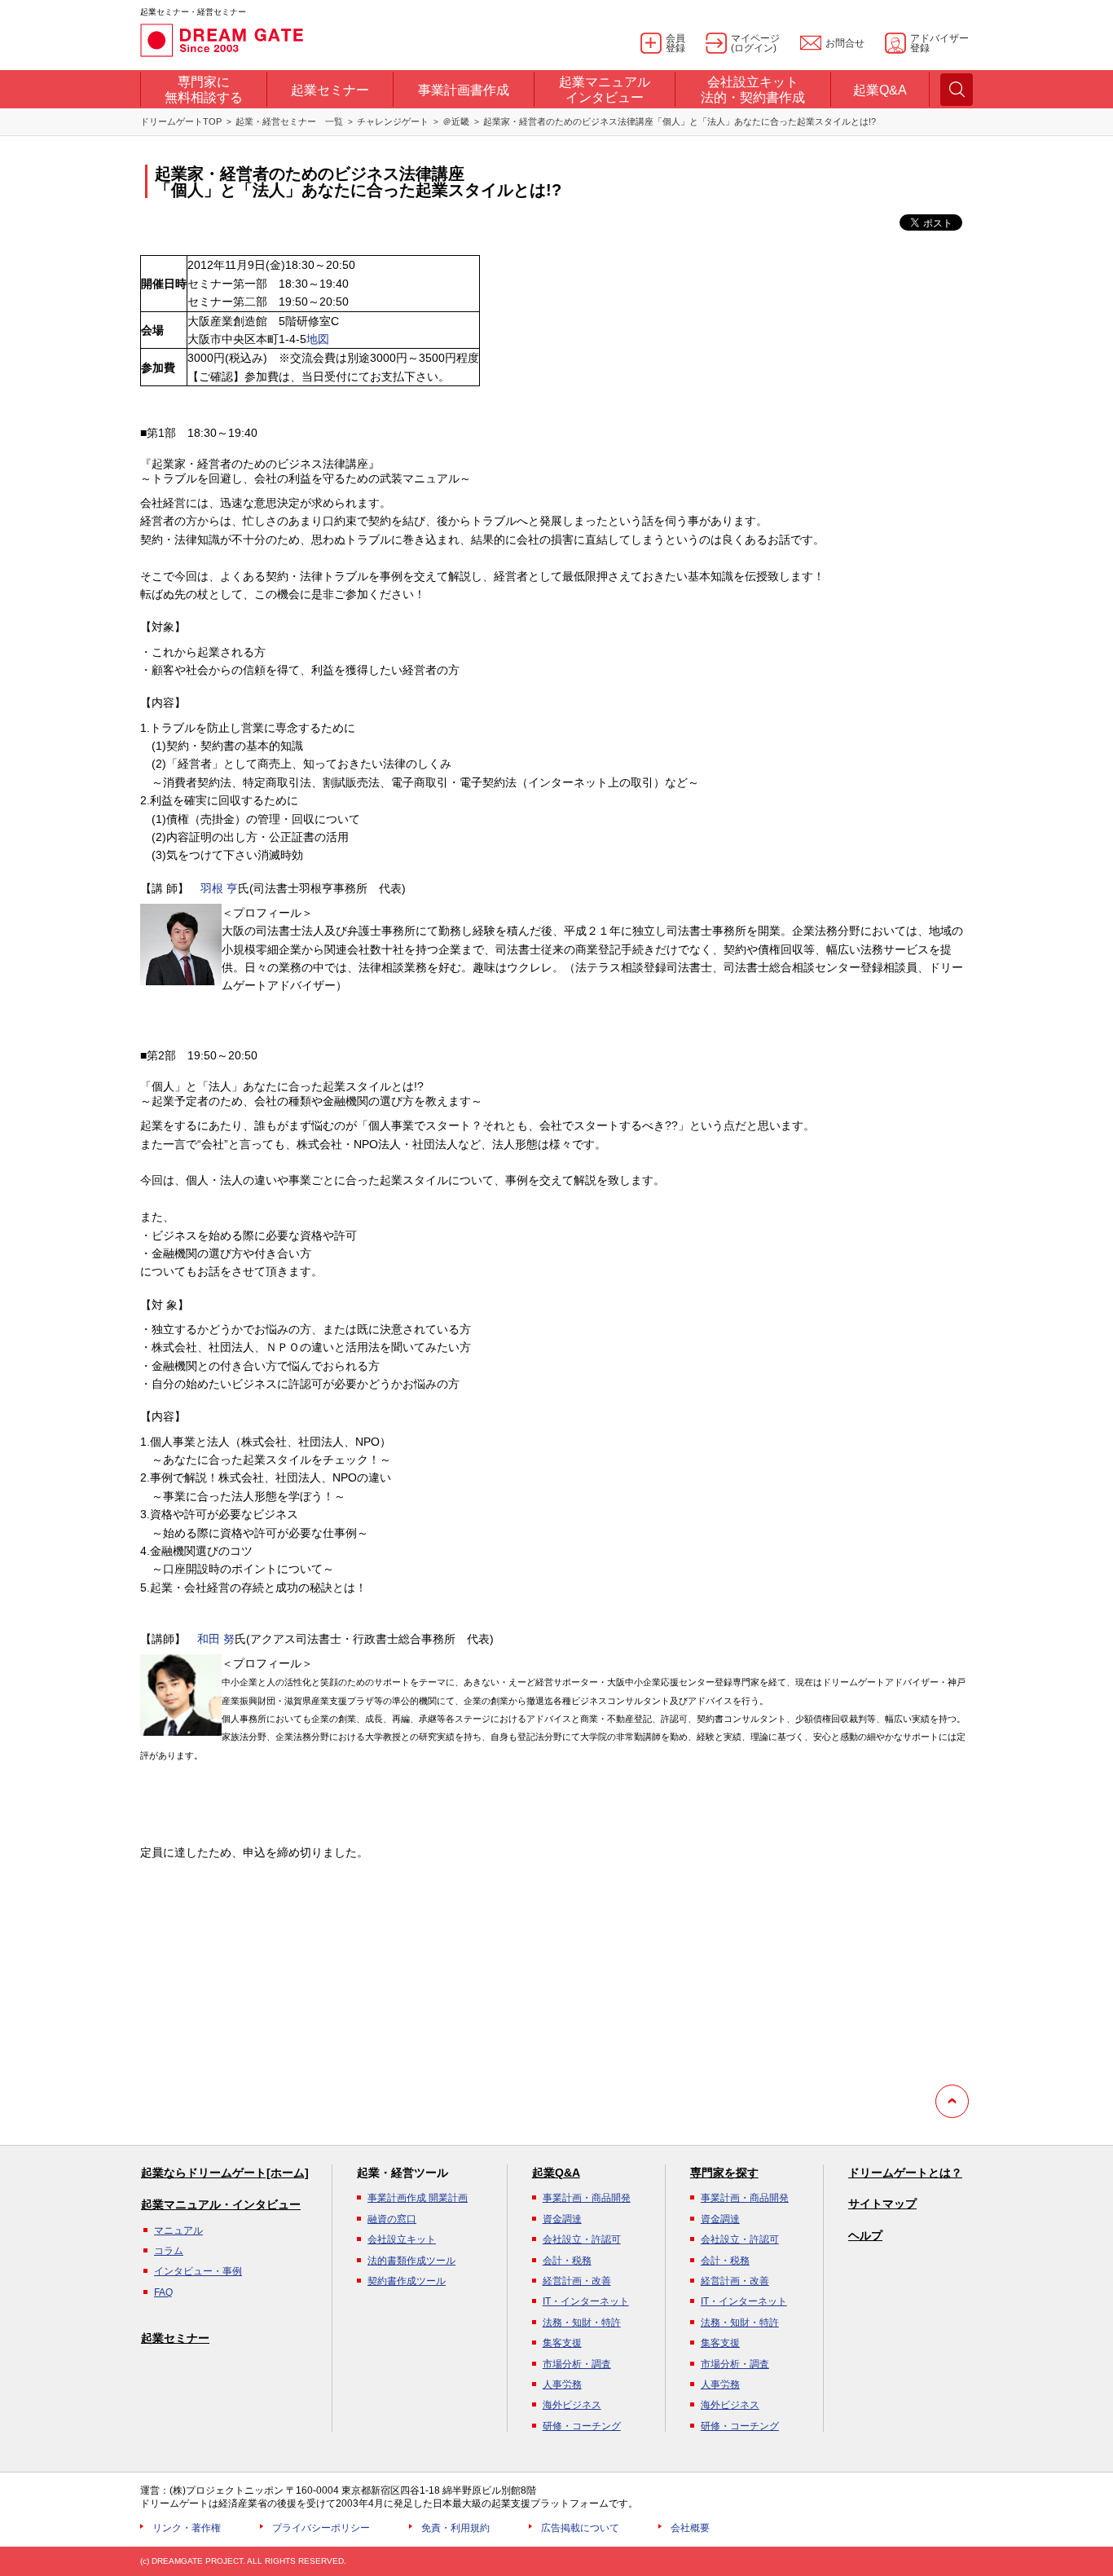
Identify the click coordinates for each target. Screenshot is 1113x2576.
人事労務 (562, 2384)
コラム (169, 2251)
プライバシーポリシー (321, 2528)
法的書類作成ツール (411, 2261)
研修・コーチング (582, 2426)
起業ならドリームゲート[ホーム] (225, 2173)
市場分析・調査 (577, 2364)
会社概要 (690, 2528)
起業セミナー (175, 2338)
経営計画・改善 (577, 2281)
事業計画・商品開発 (587, 2198)
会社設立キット (402, 2239)
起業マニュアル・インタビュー (221, 2204)
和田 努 (216, 1639)
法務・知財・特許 (582, 2323)
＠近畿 (456, 121)
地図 (318, 339)
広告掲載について (580, 2528)
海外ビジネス (572, 2405)
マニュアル (178, 2230)
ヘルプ (865, 2235)
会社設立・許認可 (582, 2239)
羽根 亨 (219, 888)
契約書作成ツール (407, 2281)
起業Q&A (556, 2173)
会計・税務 (567, 2261)
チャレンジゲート (393, 121)
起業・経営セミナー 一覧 (289, 121)
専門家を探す (724, 2173)
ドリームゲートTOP (181, 121)
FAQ (163, 2292)
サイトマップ (882, 2204)
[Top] (952, 2101)
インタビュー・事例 (198, 2271)
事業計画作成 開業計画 (418, 2198)
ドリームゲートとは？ (905, 2173)
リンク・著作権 (187, 2528)
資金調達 (562, 2219)
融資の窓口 (392, 2219)
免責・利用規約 (455, 2528)
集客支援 (562, 2343)
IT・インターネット (586, 2301)
